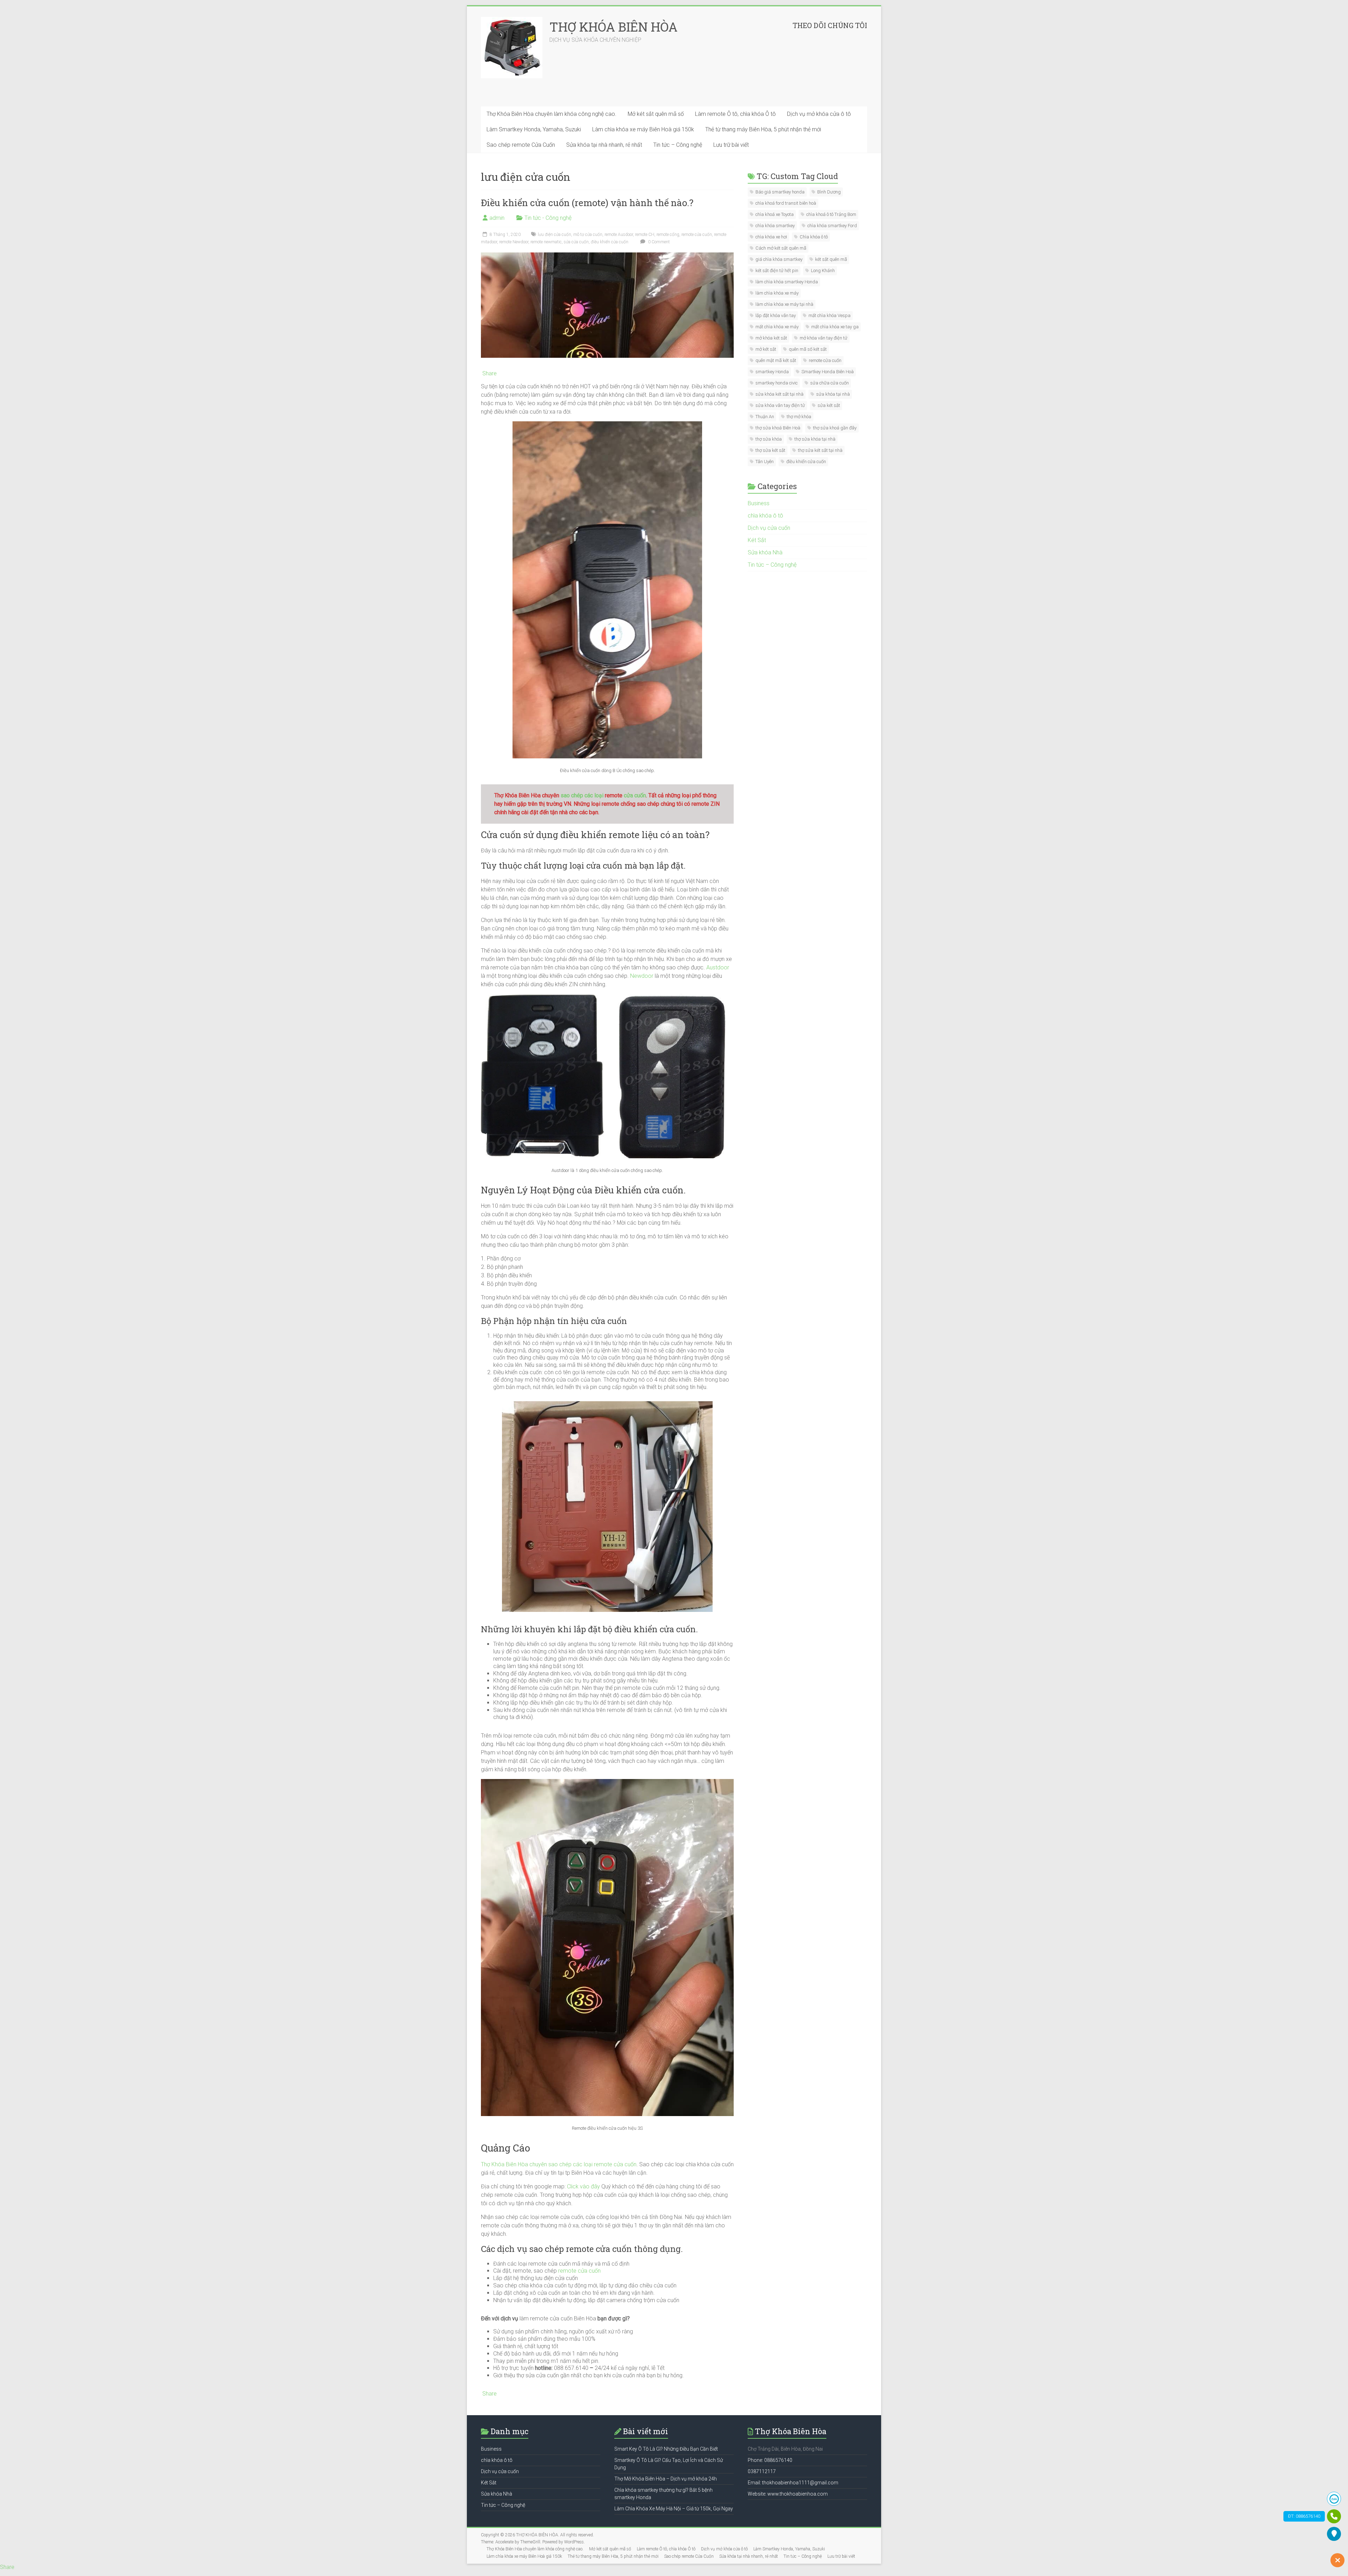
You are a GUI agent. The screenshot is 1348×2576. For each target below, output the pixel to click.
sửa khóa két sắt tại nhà (779, 394)
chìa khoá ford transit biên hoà (786, 203)
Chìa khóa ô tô (814, 237)
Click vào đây (583, 2186)
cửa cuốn (634, 795)
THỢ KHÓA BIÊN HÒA (613, 27)
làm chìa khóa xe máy (777, 293)
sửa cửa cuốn (576, 242)
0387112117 (762, 2471)
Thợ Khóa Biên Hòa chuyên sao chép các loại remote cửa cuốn (559, 2164)
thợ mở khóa (799, 417)
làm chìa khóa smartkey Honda (787, 282)
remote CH (645, 235)
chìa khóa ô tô (765, 516)
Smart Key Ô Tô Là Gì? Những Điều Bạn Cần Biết (666, 2449)
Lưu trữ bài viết (731, 145)
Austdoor (718, 967)
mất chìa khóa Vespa (830, 315)
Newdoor (642, 976)
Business (759, 503)
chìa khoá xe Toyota (775, 214)
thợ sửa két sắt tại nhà (820, 450)
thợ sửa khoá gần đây (835, 428)
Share (490, 374)
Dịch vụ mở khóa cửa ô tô (819, 114)
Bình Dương (829, 192)
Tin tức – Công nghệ (678, 145)
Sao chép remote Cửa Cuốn (521, 145)
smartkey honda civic (777, 383)
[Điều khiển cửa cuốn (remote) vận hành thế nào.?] (607, 256)
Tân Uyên (765, 462)
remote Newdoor (514, 242)
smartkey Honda (772, 372)
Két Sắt (757, 540)
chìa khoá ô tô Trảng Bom (831, 214)
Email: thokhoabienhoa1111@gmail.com (793, 2483)
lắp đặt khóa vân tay (776, 315)
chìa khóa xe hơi (771, 237)
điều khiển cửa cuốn (610, 242)
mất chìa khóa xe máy (777, 327)
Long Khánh (823, 271)
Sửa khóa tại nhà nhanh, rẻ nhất (604, 145)
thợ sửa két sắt (770, 450)
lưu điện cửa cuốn (554, 235)
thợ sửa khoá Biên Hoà (778, 428)
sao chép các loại (583, 795)
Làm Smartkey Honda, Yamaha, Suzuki (534, 129)
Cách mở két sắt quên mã (781, 248)
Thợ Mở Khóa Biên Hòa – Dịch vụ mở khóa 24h (666, 2479)
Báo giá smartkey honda (780, 192)
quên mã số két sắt (808, 349)
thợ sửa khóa (769, 439)
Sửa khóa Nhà (765, 552)
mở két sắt (766, 349)
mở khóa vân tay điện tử (824, 338)
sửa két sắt (829, 405)
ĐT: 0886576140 (1304, 2516)
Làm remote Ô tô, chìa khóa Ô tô (735, 114)
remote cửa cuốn (697, 235)
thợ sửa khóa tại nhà (815, 439)
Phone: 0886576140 (770, 2460)
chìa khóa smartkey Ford (832, 226)
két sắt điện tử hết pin (777, 271)
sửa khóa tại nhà (833, 394)
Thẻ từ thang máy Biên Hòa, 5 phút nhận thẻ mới (763, 129)
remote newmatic (546, 242)
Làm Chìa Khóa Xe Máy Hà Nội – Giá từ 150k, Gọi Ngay (674, 2509)
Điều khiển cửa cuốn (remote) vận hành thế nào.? (587, 203)
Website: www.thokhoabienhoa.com (788, 2494)
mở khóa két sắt (771, 338)
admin (497, 218)
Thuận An (765, 417)
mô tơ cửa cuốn (588, 235)
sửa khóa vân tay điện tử (780, 405)
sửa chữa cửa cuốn (830, 383)
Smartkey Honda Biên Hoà (828, 372)
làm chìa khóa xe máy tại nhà (784, 304)
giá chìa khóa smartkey (779, 259)
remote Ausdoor (619, 235)
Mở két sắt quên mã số (656, 114)
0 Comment (658, 242)
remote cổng (668, 235)
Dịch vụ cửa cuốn (769, 528)
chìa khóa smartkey (775, 226)
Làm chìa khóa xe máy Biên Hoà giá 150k (643, 129)
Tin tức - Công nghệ (548, 218)
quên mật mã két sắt (776, 360)
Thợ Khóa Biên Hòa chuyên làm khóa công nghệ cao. (551, 114)
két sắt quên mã (831, 259)
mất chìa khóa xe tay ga (835, 327)
